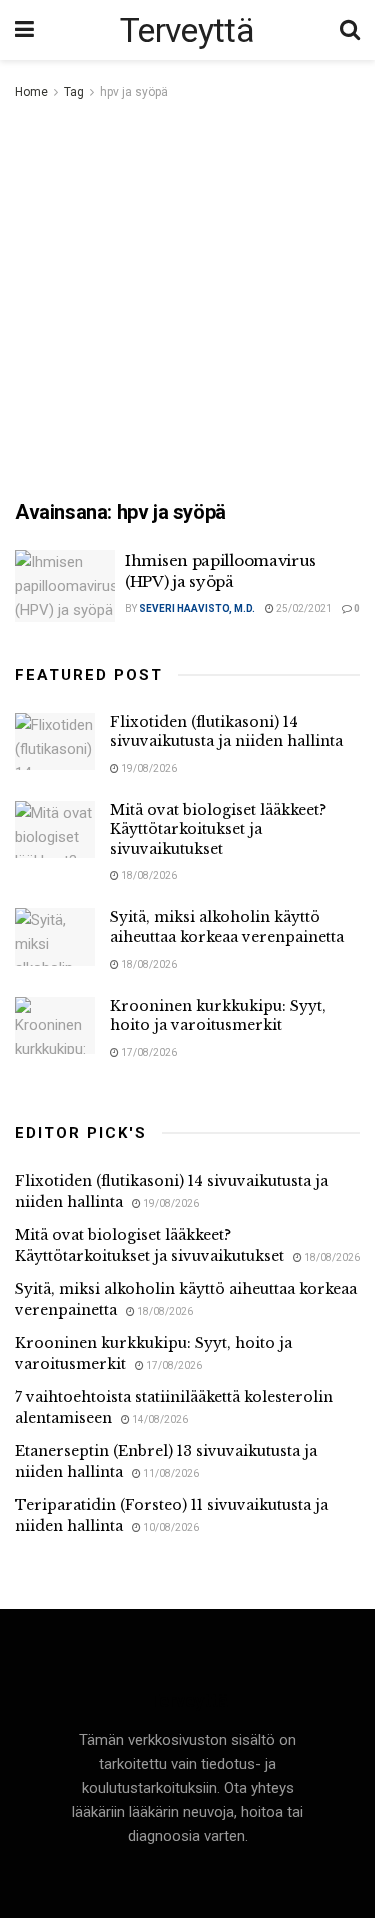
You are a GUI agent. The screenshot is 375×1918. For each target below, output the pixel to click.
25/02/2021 (303, 608)
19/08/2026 (148, 768)
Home (31, 92)
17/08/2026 (148, 1052)
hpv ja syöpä (134, 92)
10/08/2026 (170, 1527)
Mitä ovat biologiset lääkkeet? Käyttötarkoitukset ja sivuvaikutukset (218, 829)
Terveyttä (187, 30)
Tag (74, 92)
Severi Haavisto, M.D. (197, 608)
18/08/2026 (148, 875)
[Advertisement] (187, 301)
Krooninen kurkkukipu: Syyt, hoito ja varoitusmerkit (218, 1016)
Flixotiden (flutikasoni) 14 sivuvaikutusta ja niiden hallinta (226, 732)
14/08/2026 (159, 1419)
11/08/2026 (170, 1473)
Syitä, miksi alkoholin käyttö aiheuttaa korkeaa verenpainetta (227, 927)
